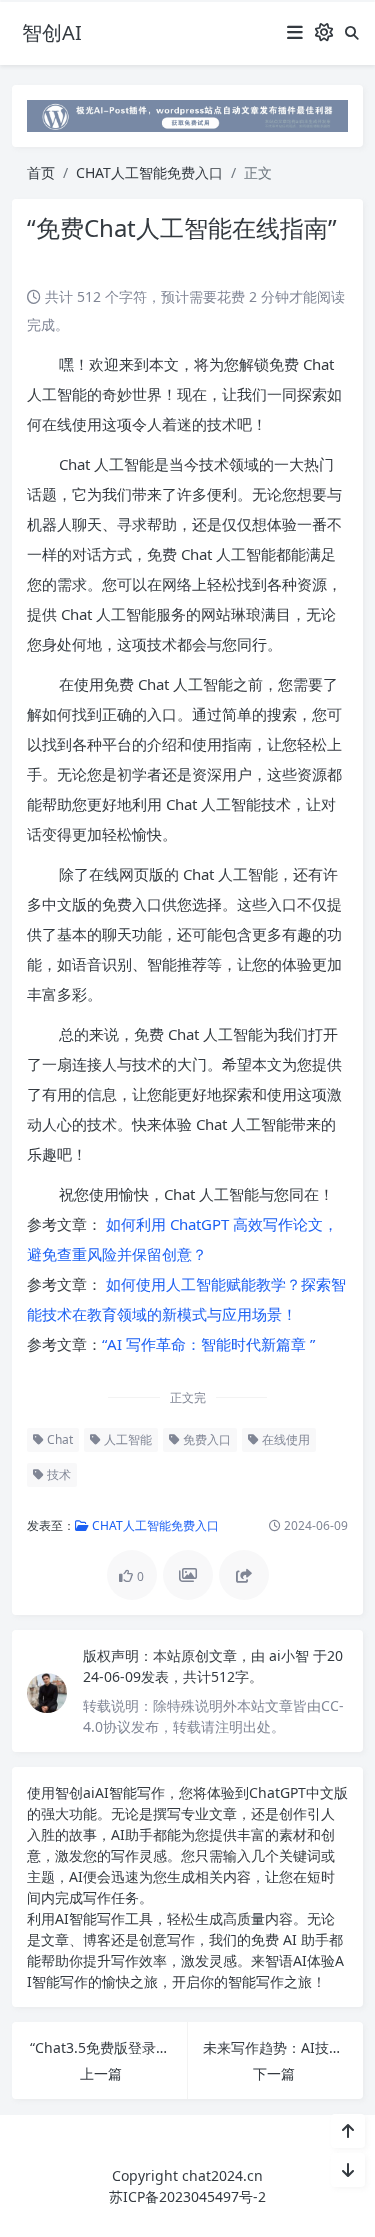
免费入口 (205, 1439)
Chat (58, 1439)
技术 (57, 1474)
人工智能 (126, 1439)
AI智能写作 (130, 1792)
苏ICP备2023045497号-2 (187, 2196)
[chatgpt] (187, 114)
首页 (41, 172)
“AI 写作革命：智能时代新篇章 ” (208, 1344)
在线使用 (284, 1439)
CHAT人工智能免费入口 (149, 172)
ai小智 (291, 1655)
